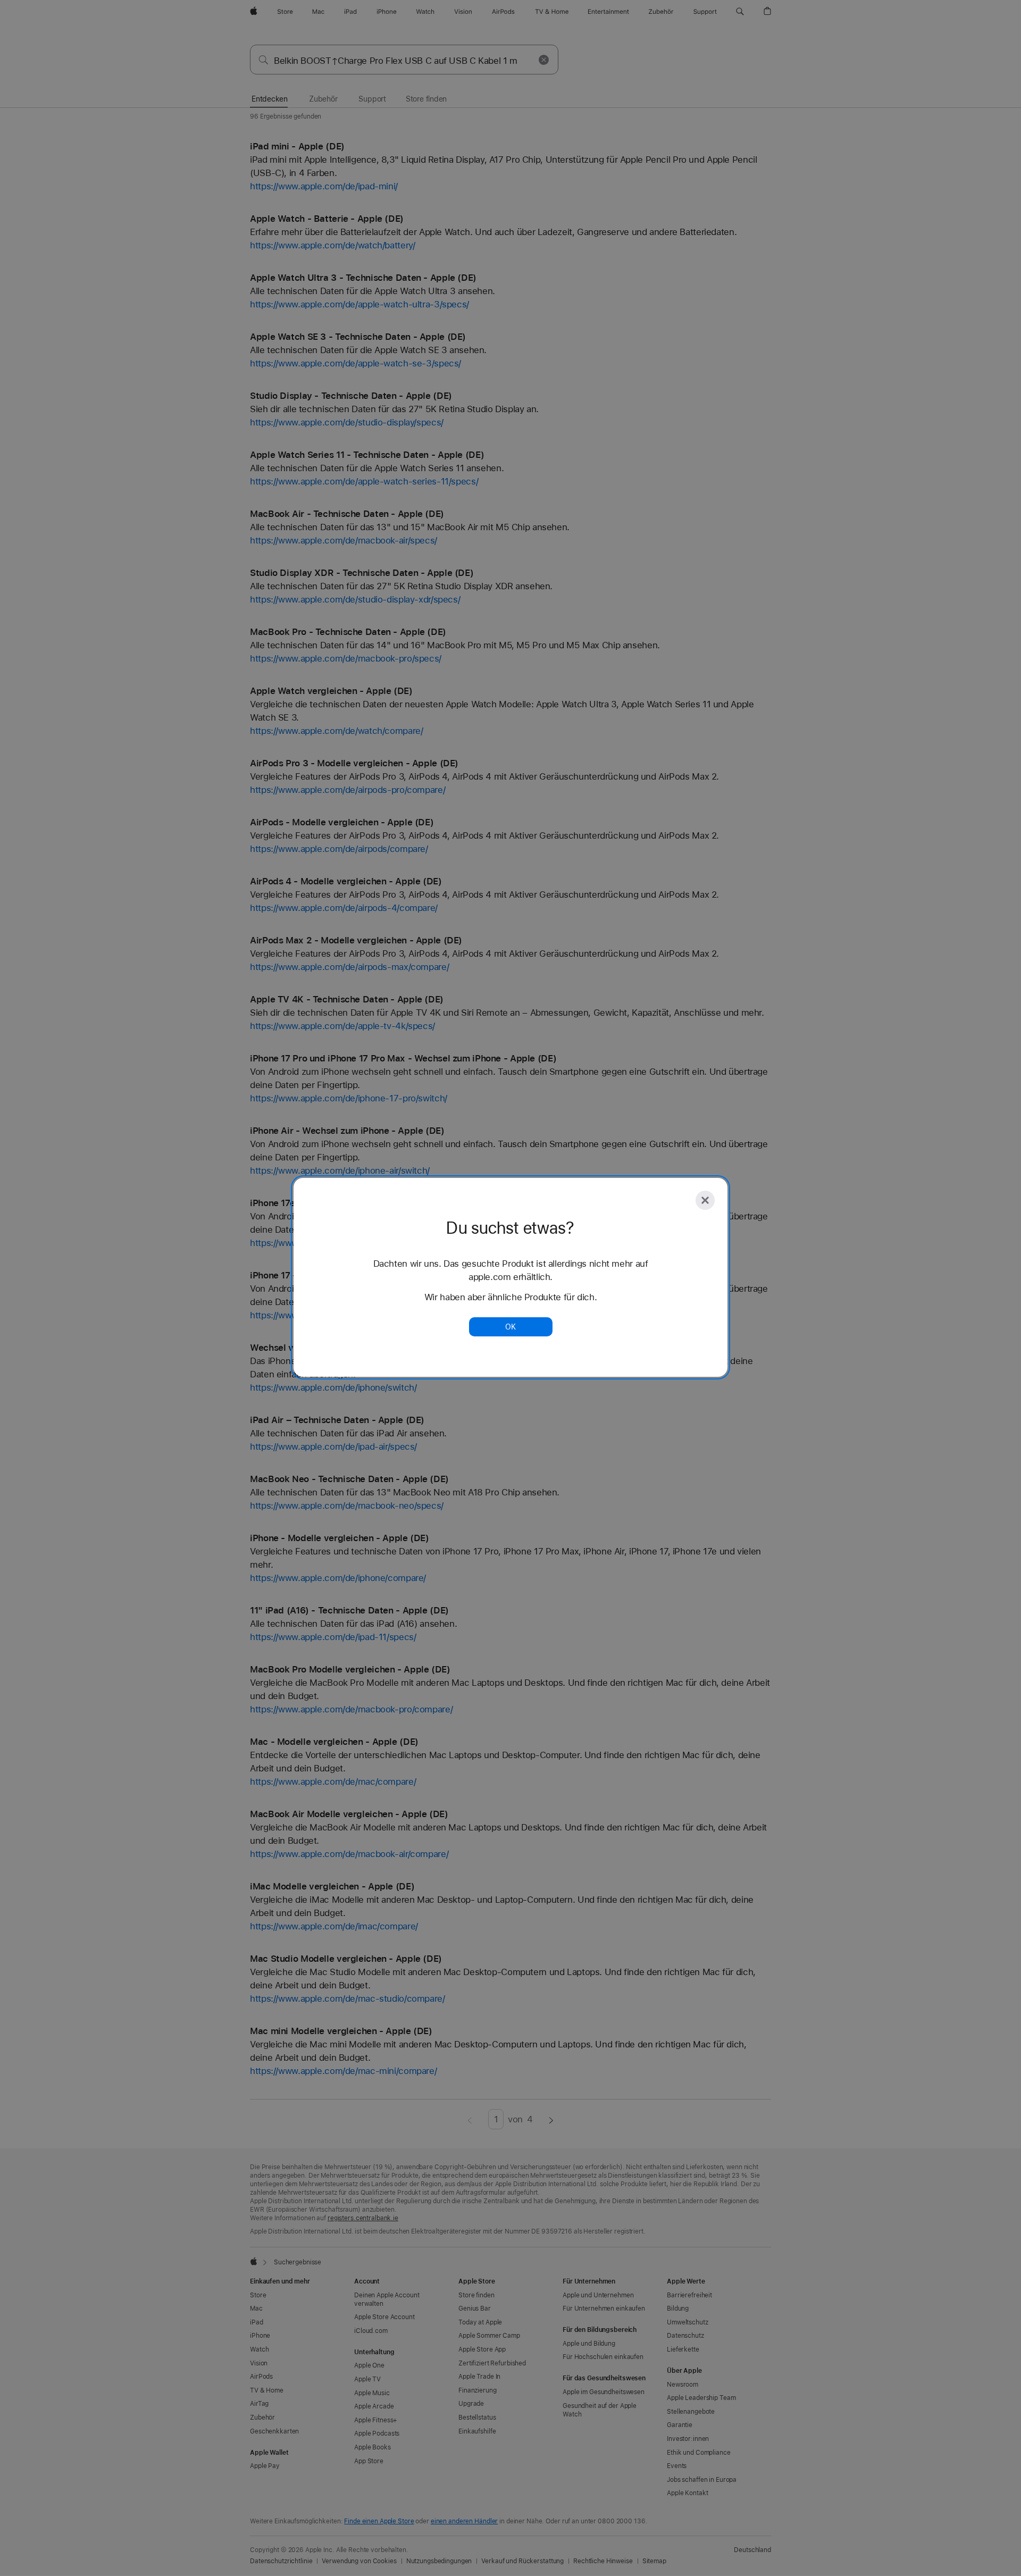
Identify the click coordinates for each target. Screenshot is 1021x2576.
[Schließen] (705, 1200)
